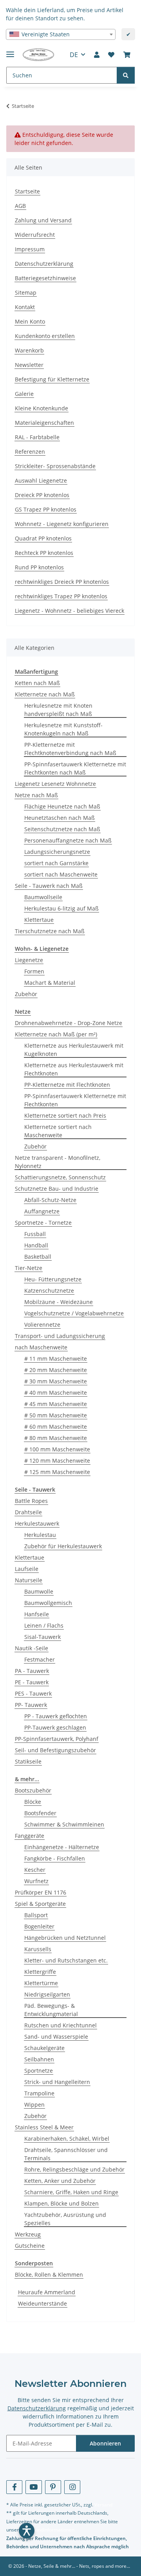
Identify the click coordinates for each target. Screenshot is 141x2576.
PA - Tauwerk (32, 1671)
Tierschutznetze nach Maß (50, 931)
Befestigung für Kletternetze (52, 379)
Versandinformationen (50, 2530)
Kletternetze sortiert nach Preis (65, 1115)
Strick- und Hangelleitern (57, 2082)
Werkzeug (28, 2234)
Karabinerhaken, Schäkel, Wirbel (67, 2139)
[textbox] (61, 34)
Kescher (35, 1870)
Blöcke (33, 1802)
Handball (36, 1245)
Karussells (38, 1949)
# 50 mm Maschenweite (56, 1415)
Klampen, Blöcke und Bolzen (61, 2203)
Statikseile (28, 1761)
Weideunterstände (42, 2303)
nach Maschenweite (41, 1347)
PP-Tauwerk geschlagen (55, 1727)
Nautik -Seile (32, 1648)
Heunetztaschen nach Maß (60, 818)
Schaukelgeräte (44, 2048)
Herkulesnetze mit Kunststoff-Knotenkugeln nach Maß (63, 729)
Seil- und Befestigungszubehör (55, 1750)
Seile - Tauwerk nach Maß (49, 886)
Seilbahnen (39, 2059)
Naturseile (29, 1580)
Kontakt (25, 307)
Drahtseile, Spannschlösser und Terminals (66, 2154)
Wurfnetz (36, 1881)
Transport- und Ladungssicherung (60, 1336)
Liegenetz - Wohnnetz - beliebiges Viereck (70, 611)
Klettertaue (39, 920)
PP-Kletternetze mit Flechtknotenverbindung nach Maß (70, 749)
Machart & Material (50, 983)
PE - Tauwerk (32, 1682)
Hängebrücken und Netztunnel (65, 1938)
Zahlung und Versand (43, 220)
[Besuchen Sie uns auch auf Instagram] (72, 2487)
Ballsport (36, 1915)
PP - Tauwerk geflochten (56, 1716)
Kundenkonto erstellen (45, 336)
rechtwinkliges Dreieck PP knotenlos (62, 582)
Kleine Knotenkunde (42, 408)
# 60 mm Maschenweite (56, 1427)
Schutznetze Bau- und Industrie (57, 1189)
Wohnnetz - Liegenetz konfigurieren (62, 524)
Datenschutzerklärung (44, 264)
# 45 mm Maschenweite (56, 1404)
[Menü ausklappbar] (10, 51)
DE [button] (74, 55)
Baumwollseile (43, 897)
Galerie (24, 394)
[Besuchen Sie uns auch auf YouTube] (33, 2487)
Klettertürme (41, 1983)
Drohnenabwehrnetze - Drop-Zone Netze (69, 1023)
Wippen (34, 2105)
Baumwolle (39, 1591)
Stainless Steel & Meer (44, 2127)
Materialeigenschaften (44, 423)
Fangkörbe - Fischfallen (55, 1858)
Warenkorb (29, 350)
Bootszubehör (33, 1790)
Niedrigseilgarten (47, 1994)
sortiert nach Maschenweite (61, 874)
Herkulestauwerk (37, 1523)
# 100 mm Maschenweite (57, 1449)
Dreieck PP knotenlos (42, 495)
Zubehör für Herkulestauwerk (63, 1546)
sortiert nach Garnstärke (56, 863)
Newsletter (29, 365)
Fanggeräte (30, 1836)
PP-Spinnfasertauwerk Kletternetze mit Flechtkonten (75, 1100)
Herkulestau (40, 1535)
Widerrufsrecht (35, 235)
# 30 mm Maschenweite (56, 1381)
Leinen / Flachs (44, 1625)
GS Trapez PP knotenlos (46, 509)
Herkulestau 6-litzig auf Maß (61, 908)
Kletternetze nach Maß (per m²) (56, 1034)
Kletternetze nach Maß (45, 694)
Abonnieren (105, 2443)
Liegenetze (29, 960)
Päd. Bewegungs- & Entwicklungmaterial (51, 2010)
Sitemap (26, 292)
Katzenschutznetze (49, 1291)
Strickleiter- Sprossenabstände (55, 466)
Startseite (27, 191)
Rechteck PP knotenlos (44, 553)
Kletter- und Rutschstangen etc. (66, 1960)
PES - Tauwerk (33, 1693)
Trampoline (39, 2093)
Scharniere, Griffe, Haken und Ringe (71, 2192)
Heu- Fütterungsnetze (53, 1279)
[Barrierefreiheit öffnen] (27, 2531)
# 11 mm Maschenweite (56, 1359)
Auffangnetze (42, 1211)
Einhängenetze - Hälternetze (62, 1847)
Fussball (35, 1234)
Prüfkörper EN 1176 (41, 1892)
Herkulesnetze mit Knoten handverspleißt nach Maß (58, 710)
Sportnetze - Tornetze (43, 1223)
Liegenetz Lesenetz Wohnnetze (55, 784)
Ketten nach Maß (37, 683)
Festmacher (40, 1659)
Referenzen (30, 452)
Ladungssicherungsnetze (57, 852)
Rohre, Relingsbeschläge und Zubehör (74, 2169)
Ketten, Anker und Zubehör (60, 2181)
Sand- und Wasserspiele (56, 2037)
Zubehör (26, 994)
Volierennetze (42, 1325)
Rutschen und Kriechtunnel (61, 2025)
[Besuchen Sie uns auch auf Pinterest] (53, 2487)
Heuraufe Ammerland (47, 2292)
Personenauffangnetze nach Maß (68, 840)
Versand (103, 2505)
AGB (20, 206)
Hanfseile (37, 1614)
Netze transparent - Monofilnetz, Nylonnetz (58, 1162)
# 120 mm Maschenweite (57, 1461)
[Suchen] (126, 75)
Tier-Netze (29, 1268)
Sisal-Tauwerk (42, 1637)
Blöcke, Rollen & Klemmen (49, 2275)
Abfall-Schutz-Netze (50, 1200)
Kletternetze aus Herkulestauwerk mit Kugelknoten (74, 1050)
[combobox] (61, 34)
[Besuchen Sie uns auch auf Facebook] (14, 2487)
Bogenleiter (39, 1926)
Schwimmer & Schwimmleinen (64, 1824)
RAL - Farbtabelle (37, 437)
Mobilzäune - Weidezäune (59, 1302)
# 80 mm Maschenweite (56, 1438)
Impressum (30, 249)
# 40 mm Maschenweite (56, 1393)
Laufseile (27, 1569)
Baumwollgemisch (48, 1603)
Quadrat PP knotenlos (43, 538)
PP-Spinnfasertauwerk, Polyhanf (57, 1739)
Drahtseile (28, 1512)
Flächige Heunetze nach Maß (62, 806)
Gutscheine (30, 2246)
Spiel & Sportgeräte (40, 1904)
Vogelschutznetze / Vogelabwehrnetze (74, 1313)
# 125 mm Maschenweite (57, 1472)
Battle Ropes (31, 1501)
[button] (97, 55)
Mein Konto (30, 321)
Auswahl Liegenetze (41, 480)
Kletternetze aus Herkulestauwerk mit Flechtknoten (74, 1069)
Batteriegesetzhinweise (45, 278)
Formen (34, 971)
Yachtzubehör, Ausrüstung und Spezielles (65, 2219)
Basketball (38, 1257)
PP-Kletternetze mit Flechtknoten (67, 1085)
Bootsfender (40, 1813)
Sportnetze (39, 2071)
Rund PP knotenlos (39, 567)
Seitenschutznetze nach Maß (62, 829)
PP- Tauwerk (31, 1705)
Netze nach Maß (36, 795)
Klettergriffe (40, 1972)
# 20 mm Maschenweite (56, 1370)
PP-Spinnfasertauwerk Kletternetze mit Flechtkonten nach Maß (75, 768)
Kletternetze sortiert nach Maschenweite (58, 1131)
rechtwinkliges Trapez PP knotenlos (61, 596)
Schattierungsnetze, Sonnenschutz (60, 1177)
